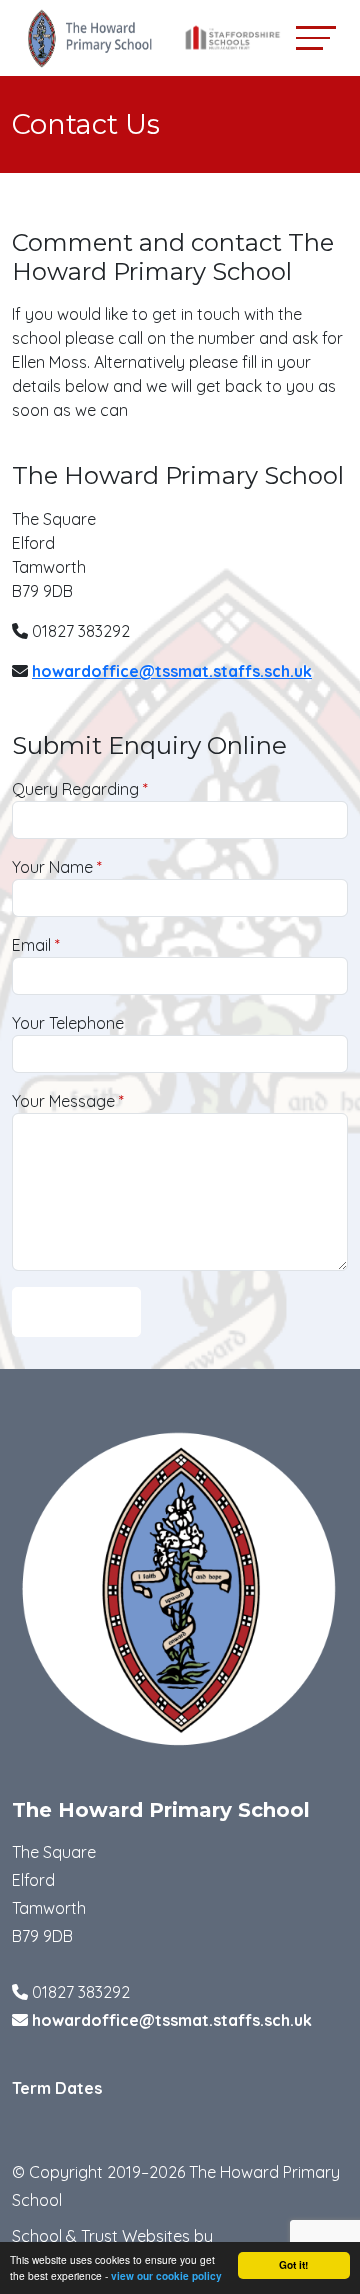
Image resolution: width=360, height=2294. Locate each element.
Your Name (52, 867)
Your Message (63, 1101)
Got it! (293, 2265)
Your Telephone (68, 1023)
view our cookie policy (166, 2276)
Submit (76, 1313)
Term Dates (57, 2088)
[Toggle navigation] (316, 37)
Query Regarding (75, 789)
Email (31, 945)
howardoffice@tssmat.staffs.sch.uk (172, 671)
